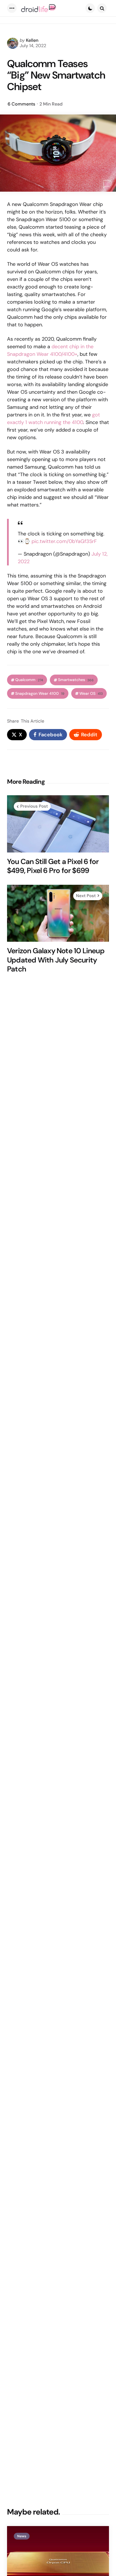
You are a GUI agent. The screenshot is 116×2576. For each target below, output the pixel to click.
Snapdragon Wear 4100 (40, 694)
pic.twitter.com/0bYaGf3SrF (64, 541)
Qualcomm (29, 680)
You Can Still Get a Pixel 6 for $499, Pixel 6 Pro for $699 (53, 866)
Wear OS (91, 694)
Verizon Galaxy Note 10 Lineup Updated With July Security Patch (56, 960)
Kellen (32, 40)
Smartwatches (76, 680)
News (22, 2536)
